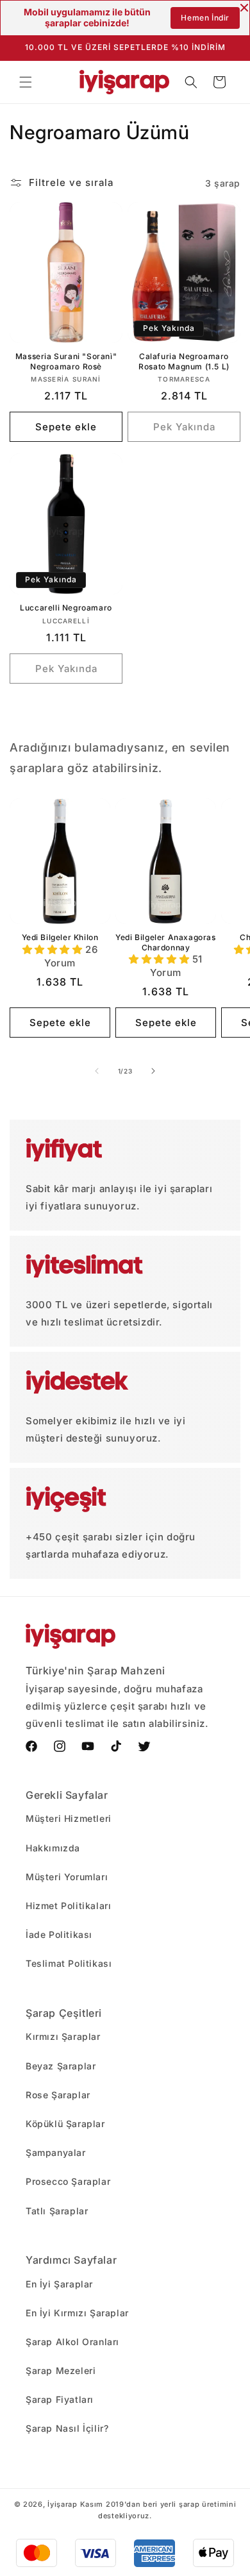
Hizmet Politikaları (68, 1906)
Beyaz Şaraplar (61, 2066)
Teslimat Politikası (69, 1963)
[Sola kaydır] (97, 1071)
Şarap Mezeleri (61, 2370)
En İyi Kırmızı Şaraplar (77, 2313)
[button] (26, 82)
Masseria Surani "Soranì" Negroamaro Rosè (66, 361)
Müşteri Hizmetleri (69, 1818)
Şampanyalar (56, 2152)
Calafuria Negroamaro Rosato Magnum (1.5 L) (184, 361)
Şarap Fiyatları (60, 2399)
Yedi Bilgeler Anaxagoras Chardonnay (165, 942)
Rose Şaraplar (58, 2095)
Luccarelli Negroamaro (66, 608)
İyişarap (63, 2504)
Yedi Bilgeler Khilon (60, 937)
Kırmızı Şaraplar (63, 2036)
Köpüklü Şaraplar (65, 2124)
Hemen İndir (205, 18)
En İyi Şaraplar (59, 2284)
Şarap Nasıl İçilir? (67, 2428)
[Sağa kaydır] (153, 1071)
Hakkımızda (53, 1848)
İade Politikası (59, 1934)
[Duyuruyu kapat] (244, 8)
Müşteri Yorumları (67, 1877)
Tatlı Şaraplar (57, 2211)
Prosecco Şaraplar (68, 2181)
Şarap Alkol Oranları (72, 2342)
